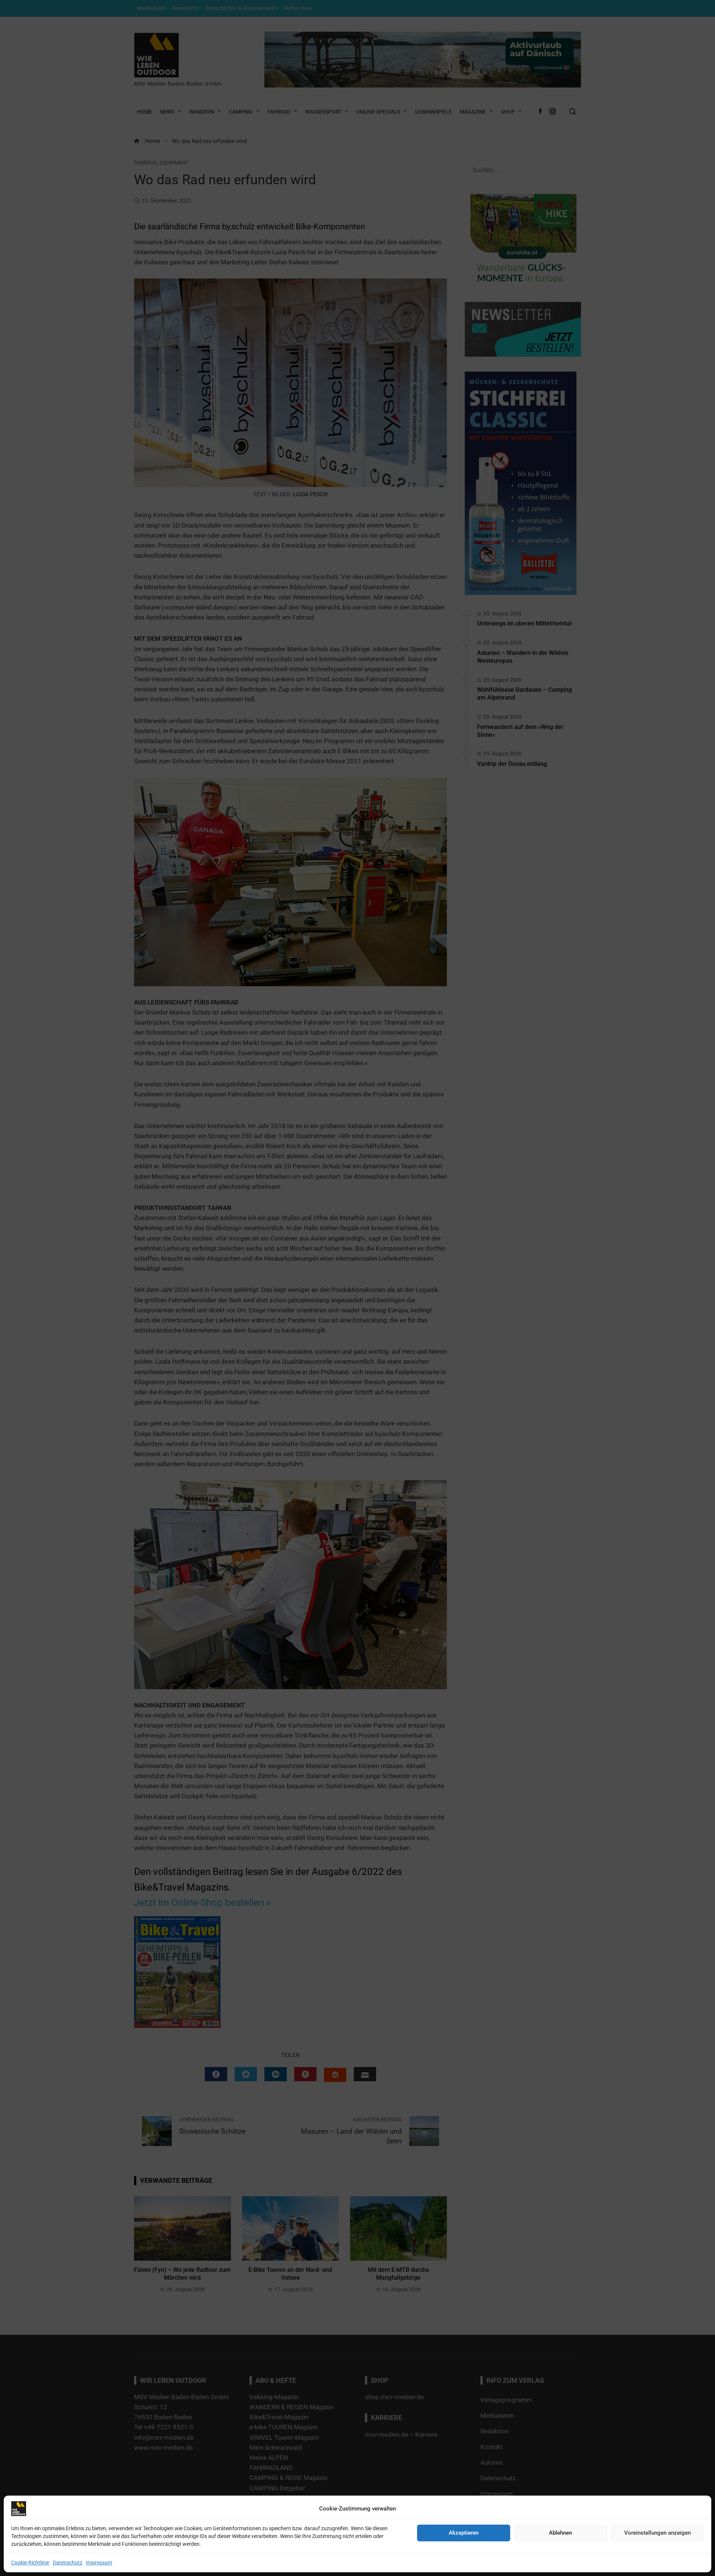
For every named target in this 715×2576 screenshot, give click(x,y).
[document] (357, 1288)
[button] (467, 1241)
